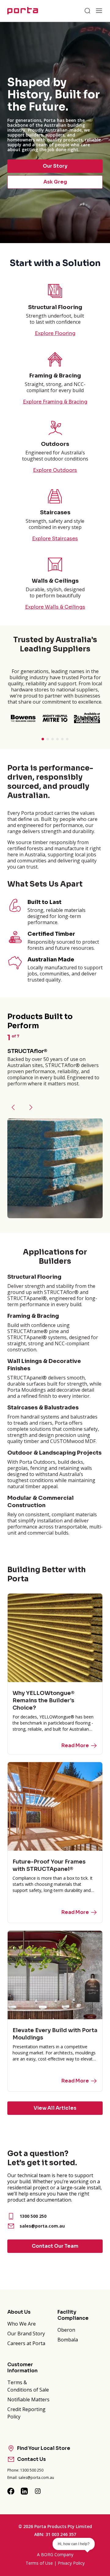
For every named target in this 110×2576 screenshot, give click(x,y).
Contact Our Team (55, 2246)
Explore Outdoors (55, 470)
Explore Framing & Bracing (55, 402)
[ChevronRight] (31, 1107)
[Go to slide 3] (53, 739)
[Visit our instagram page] (38, 2491)
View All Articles (55, 2108)
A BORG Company (55, 2554)
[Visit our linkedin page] (24, 2491)
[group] (55, 133)
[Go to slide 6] (67, 739)
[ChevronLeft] (13, 1107)
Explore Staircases (55, 539)
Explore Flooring (55, 333)
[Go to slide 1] (43, 739)
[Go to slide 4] (57, 739)
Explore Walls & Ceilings (55, 607)
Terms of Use (39, 2563)
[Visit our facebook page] (11, 2491)
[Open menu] (99, 11)
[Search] (87, 11)
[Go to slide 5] (62, 739)
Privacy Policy (71, 2563)
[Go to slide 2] (48, 739)
